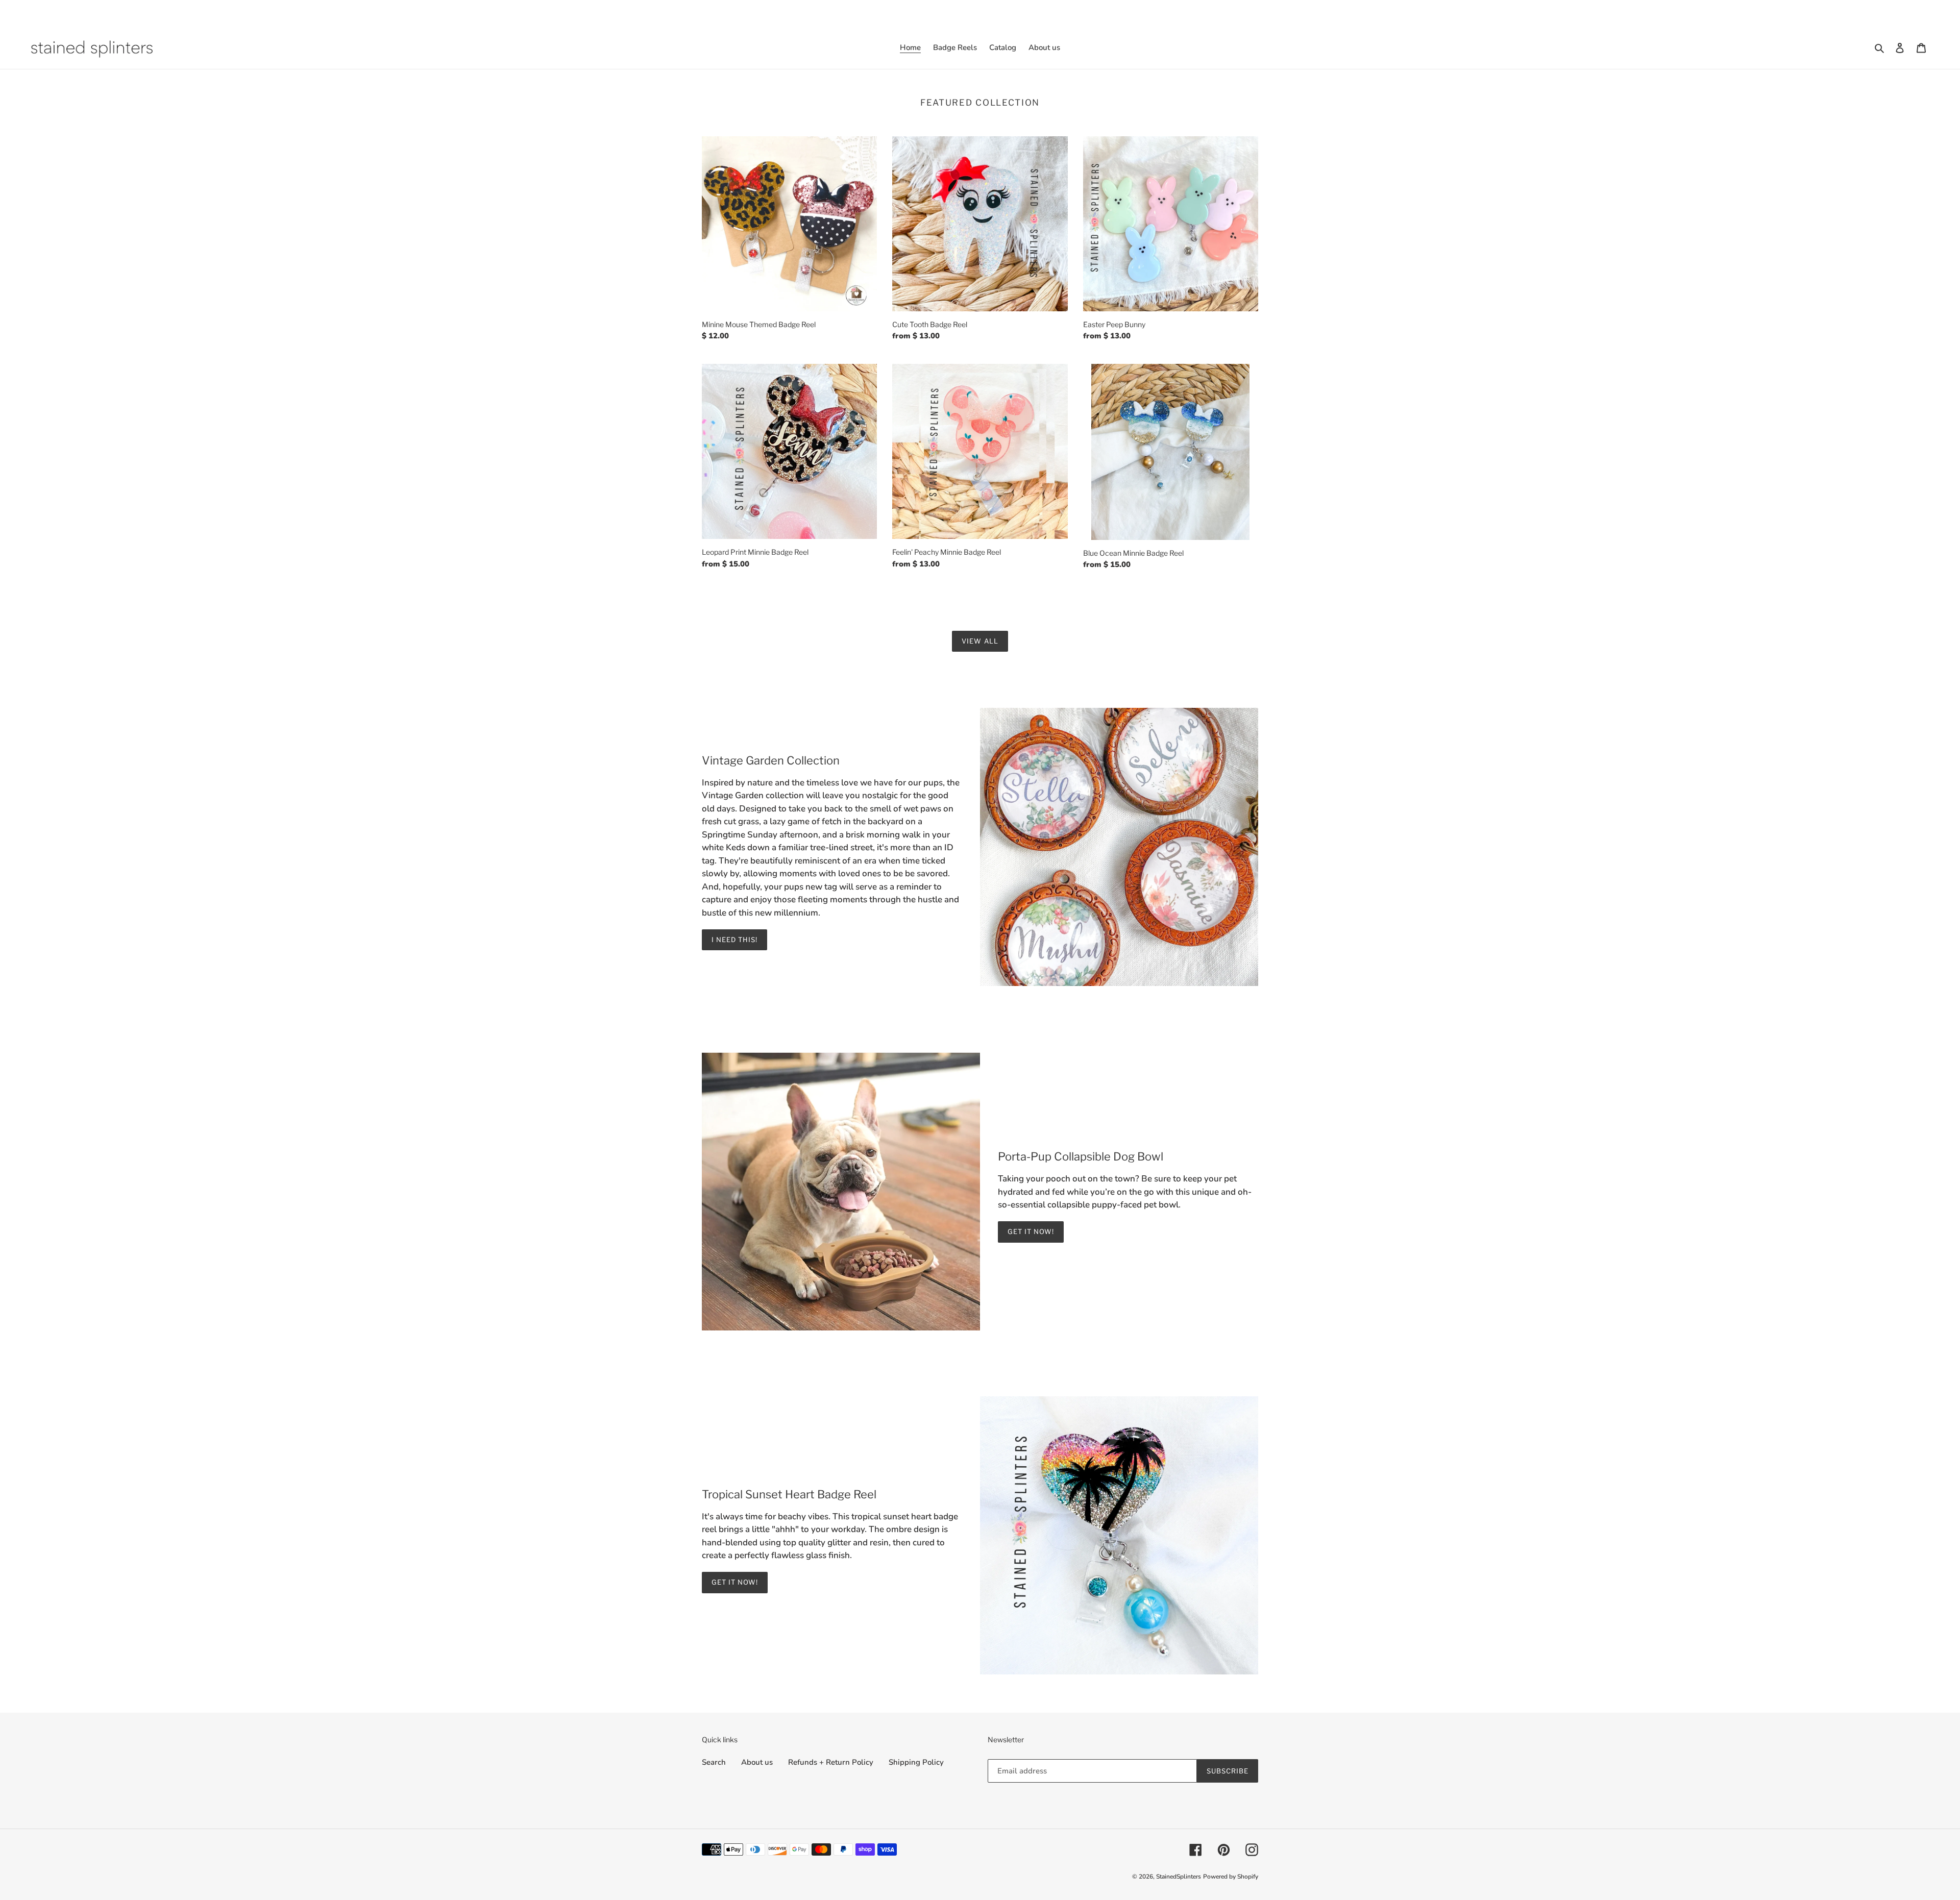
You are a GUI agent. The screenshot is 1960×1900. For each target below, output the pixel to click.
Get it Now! (1031, 1231)
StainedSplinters (1179, 1877)
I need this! (734, 940)
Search (714, 1762)
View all (980, 641)
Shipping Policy (916, 1762)
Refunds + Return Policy (831, 1762)
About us (757, 1762)
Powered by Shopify (1231, 1877)
